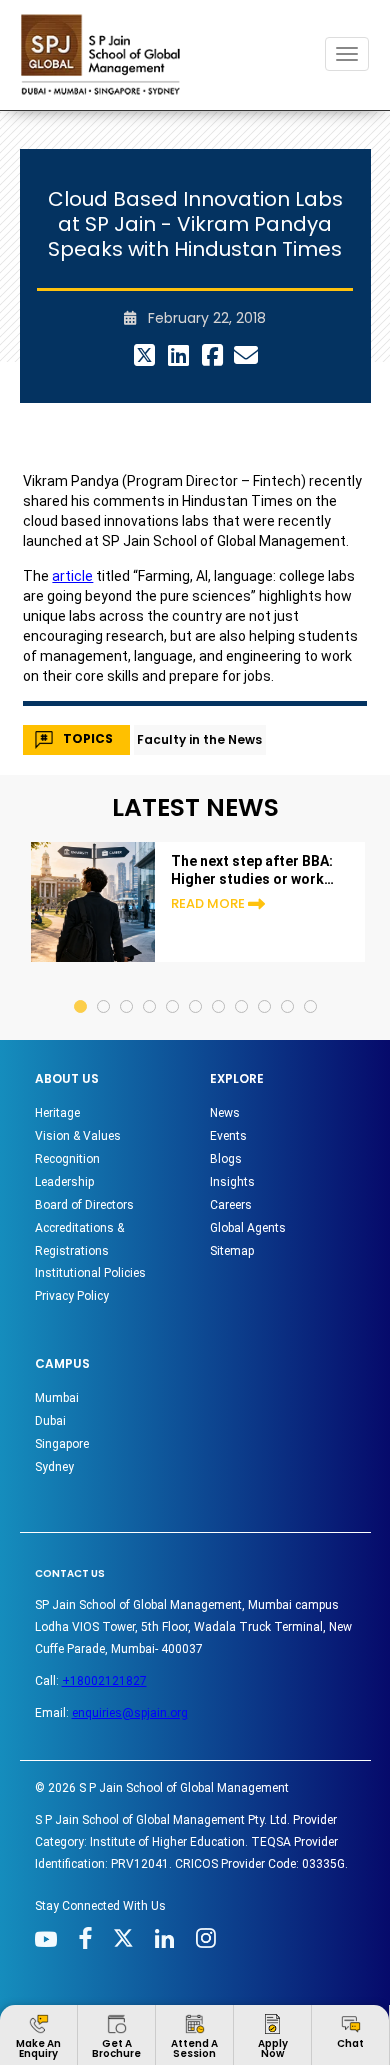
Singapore (62, 1444)
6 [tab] (196, 987)
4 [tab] (150, 987)
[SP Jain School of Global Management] (106, 54)
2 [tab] (104, 987)
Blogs (226, 1159)
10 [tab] (288, 987)
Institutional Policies (90, 1273)
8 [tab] (242, 987)
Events (228, 1136)
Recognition (67, 1159)
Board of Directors (84, 1205)
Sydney (54, 1467)
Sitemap (232, 1251)
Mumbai (57, 1398)
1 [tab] (81, 987)
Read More (208, 903)
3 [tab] (127, 987)
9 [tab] (265, 987)
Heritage (57, 1113)
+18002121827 (104, 1681)
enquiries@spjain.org (130, 1713)
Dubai (50, 1421)
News (225, 1113)
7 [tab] (219, 987)
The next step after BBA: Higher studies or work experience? (252, 870)
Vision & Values (78, 1136)
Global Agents (248, 1228)
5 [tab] (173, 987)
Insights (232, 1182)
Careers (231, 1205)
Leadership (64, 1182)
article (72, 576)
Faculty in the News (199, 739)
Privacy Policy (72, 1296)
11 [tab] (311, 987)
